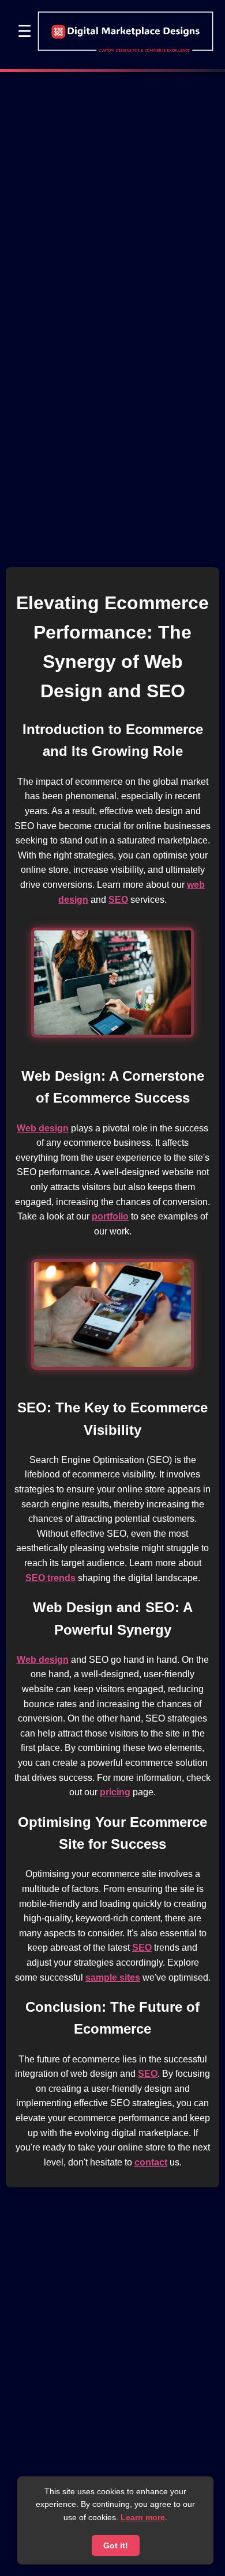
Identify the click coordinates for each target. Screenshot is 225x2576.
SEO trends (50, 1578)
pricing (115, 1792)
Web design (43, 1128)
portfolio (110, 1216)
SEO (118, 900)
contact (151, 2162)
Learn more (143, 2517)
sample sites (113, 1977)
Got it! (116, 2545)
